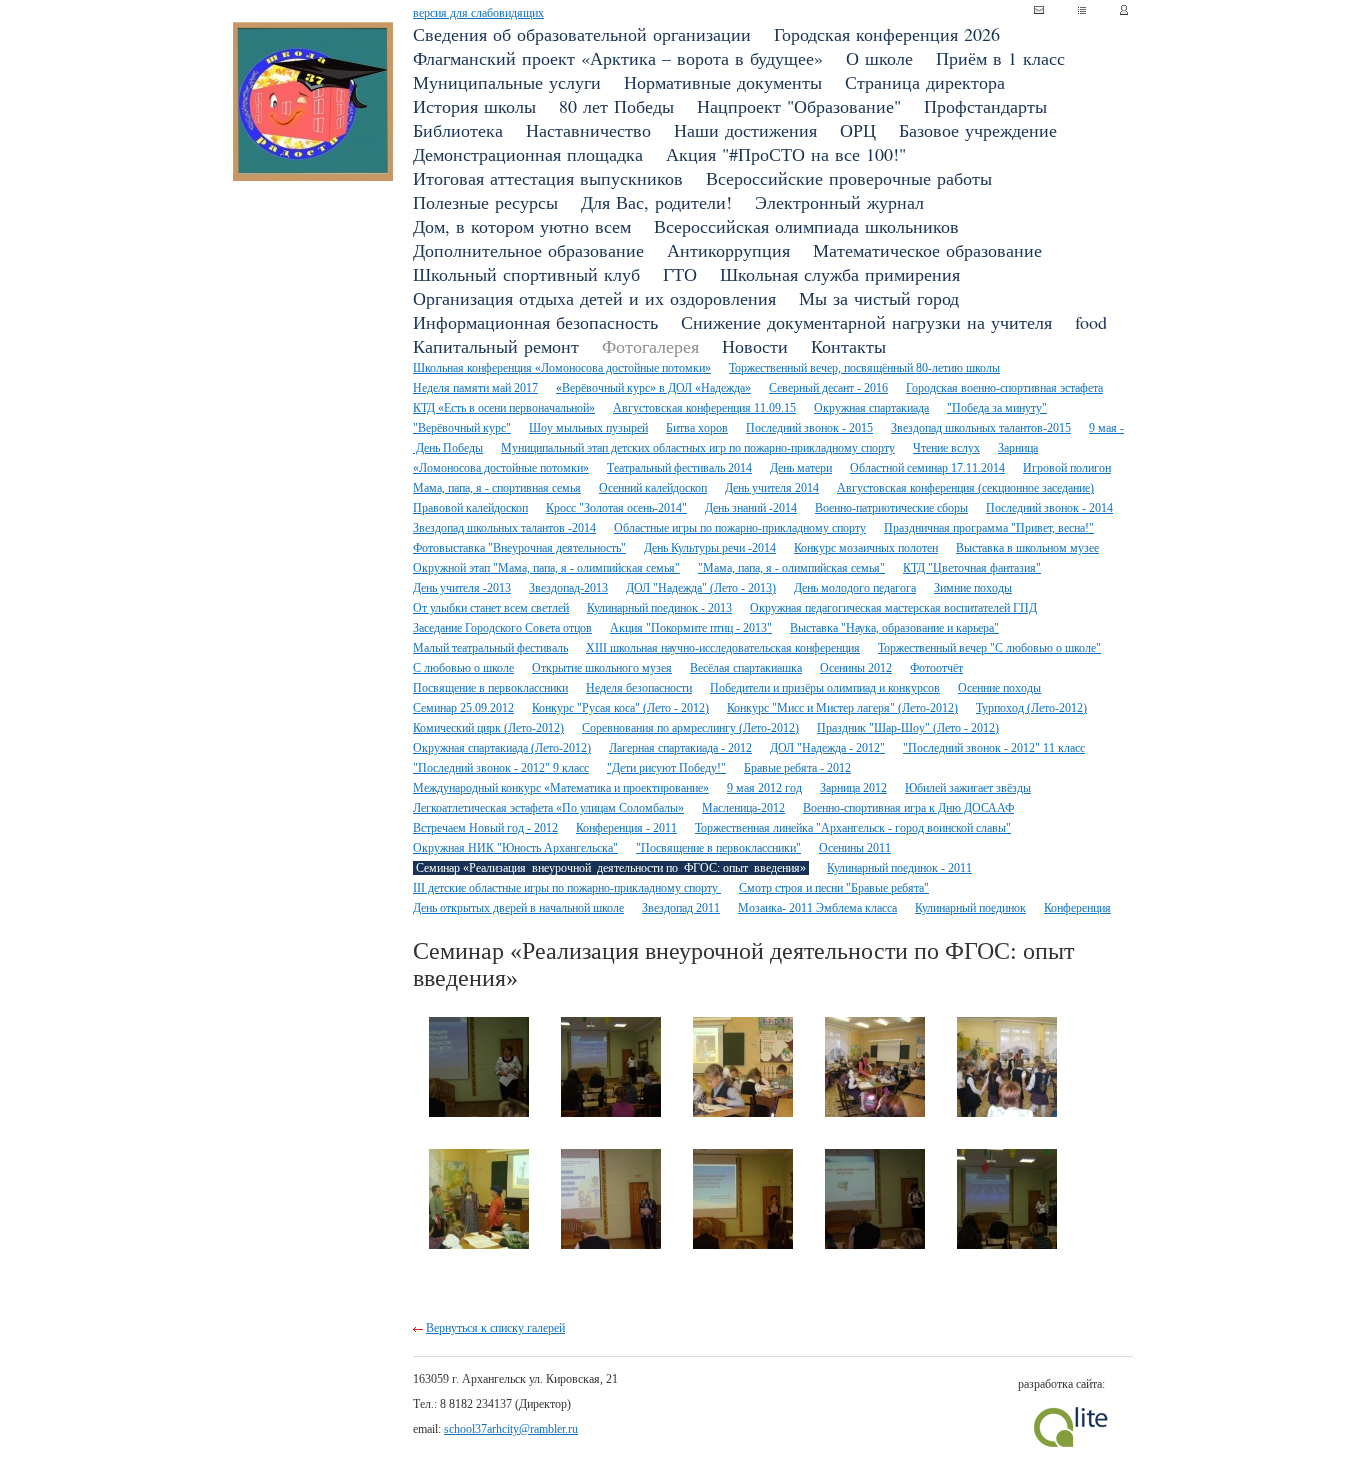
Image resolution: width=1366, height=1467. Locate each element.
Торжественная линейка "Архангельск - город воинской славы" (853, 828)
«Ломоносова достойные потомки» (501, 468)
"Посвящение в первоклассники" (718, 848)
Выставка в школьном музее (1027, 548)
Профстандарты (985, 106)
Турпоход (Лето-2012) (1031, 708)
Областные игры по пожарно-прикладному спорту (740, 528)
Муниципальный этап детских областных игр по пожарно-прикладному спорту (698, 448)
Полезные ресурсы (485, 202)
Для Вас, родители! (656, 202)
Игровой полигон (1067, 468)
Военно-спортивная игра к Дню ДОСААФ (908, 808)
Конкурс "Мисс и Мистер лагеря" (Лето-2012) (842, 708)
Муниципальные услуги (507, 82)
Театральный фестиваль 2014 (679, 468)
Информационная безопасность (535, 322)
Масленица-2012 (743, 808)
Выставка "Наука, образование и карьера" (894, 628)
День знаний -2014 (751, 508)
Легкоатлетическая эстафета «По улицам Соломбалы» (548, 808)
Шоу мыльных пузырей (588, 428)
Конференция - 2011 (626, 828)
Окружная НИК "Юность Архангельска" (515, 848)
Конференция (1077, 908)
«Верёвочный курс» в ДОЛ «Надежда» (653, 388)
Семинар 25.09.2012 (463, 708)
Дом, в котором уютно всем (522, 226)
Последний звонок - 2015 (809, 428)
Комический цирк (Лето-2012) (488, 728)
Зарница (1018, 448)
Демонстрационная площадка (528, 154)
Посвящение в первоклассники (490, 688)
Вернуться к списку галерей (495, 1328)
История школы (474, 106)
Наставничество (588, 130)
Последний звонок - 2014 (1049, 508)
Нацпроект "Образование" (799, 106)
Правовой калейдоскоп (470, 508)
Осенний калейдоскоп (653, 488)
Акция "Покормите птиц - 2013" (691, 628)
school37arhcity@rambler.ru (511, 1429)
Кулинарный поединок (970, 908)
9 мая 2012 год (764, 788)
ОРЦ (858, 130)
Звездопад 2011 (681, 908)
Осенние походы (999, 688)
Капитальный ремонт (496, 346)
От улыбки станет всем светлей (491, 608)
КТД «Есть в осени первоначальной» (504, 408)
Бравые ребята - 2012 (797, 768)
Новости (755, 346)
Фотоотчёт (936, 668)
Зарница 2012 (853, 788)
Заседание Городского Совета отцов (502, 628)
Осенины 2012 (856, 668)
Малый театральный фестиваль (490, 648)
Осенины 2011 (855, 848)
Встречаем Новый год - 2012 (485, 828)
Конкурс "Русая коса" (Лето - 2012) (620, 708)
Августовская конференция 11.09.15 (704, 408)
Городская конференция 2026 (887, 34)
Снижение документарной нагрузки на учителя (866, 322)
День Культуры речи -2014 (710, 548)
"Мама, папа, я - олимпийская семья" (791, 568)
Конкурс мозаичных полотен (866, 548)
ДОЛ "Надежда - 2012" (827, 748)
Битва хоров (697, 428)
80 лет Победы (616, 106)
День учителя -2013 (462, 588)
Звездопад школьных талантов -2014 (504, 528)
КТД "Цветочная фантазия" (972, 568)
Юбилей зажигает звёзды (968, 788)
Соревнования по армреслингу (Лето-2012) (690, 728)
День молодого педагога (855, 588)
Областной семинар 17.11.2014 (927, 468)
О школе (879, 58)
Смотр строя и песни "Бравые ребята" (834, 888)
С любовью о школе (463, 668)
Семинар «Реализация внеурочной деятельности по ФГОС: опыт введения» (611, 868)
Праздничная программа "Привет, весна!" (989, 528)
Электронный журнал (839, 202)
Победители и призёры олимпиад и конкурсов (825, 688)
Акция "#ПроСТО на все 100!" (786, 154)
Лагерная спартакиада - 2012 (680, 748)
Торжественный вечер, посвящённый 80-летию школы (864, 368)
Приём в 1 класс (1000, 58)
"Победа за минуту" (997, 408)
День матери (801, 468)
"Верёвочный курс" (462, 428)
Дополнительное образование (528, 250)
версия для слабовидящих (478, 13)
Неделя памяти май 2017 (475, 388)
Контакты (848, 346)
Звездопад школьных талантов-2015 (981, 428)
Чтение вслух (946, 448)
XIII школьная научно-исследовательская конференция (723, 648)
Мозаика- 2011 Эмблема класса (817, 908)
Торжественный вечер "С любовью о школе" (989, 648)
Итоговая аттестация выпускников (548, 178)
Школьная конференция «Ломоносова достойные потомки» (562, 368)
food (1091, 322)
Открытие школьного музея (602, 668)
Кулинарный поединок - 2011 (899, 868)
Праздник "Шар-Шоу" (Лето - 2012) (908, 728)
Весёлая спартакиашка (746, 668)
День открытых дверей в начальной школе (518, 908)
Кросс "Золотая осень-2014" (616, 508)
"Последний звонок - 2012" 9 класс (501, 768)
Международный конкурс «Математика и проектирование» (561, 788)
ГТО (680, 274)
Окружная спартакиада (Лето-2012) (502, 748)
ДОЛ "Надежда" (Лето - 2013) (701, 588)
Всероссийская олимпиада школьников (806, 226)
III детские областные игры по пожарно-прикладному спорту (567, 888)
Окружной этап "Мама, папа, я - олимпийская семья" (546, 568)
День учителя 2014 (772, 488)
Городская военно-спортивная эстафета (1004, 388)
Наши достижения (745, 130)
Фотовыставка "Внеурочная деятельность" (519, 548)
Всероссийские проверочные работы (849, 178)
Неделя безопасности (639, 688)
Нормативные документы (723, 82)
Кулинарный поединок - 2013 (659, 608)
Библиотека (458, 130)
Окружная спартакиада (871, 408)
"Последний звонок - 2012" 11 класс (994, 748)
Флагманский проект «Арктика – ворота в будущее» (618, 58)
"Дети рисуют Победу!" (666, 768)
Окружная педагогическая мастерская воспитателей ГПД (893, 608)
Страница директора (925, 82)
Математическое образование (927, 250)
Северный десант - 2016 (828, 388)
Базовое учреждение (978, 130)
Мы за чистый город (879, 298)
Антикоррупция (728, 250)
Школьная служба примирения (840, 274)
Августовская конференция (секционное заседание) (965, 488)
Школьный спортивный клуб (526, 274)
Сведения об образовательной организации (582, 34)
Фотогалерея (650, 346)
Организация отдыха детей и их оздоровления (594, 298)
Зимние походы (973, 588)
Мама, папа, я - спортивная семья (497, 488)
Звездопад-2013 (568, 588)
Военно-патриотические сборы (891, 508)
